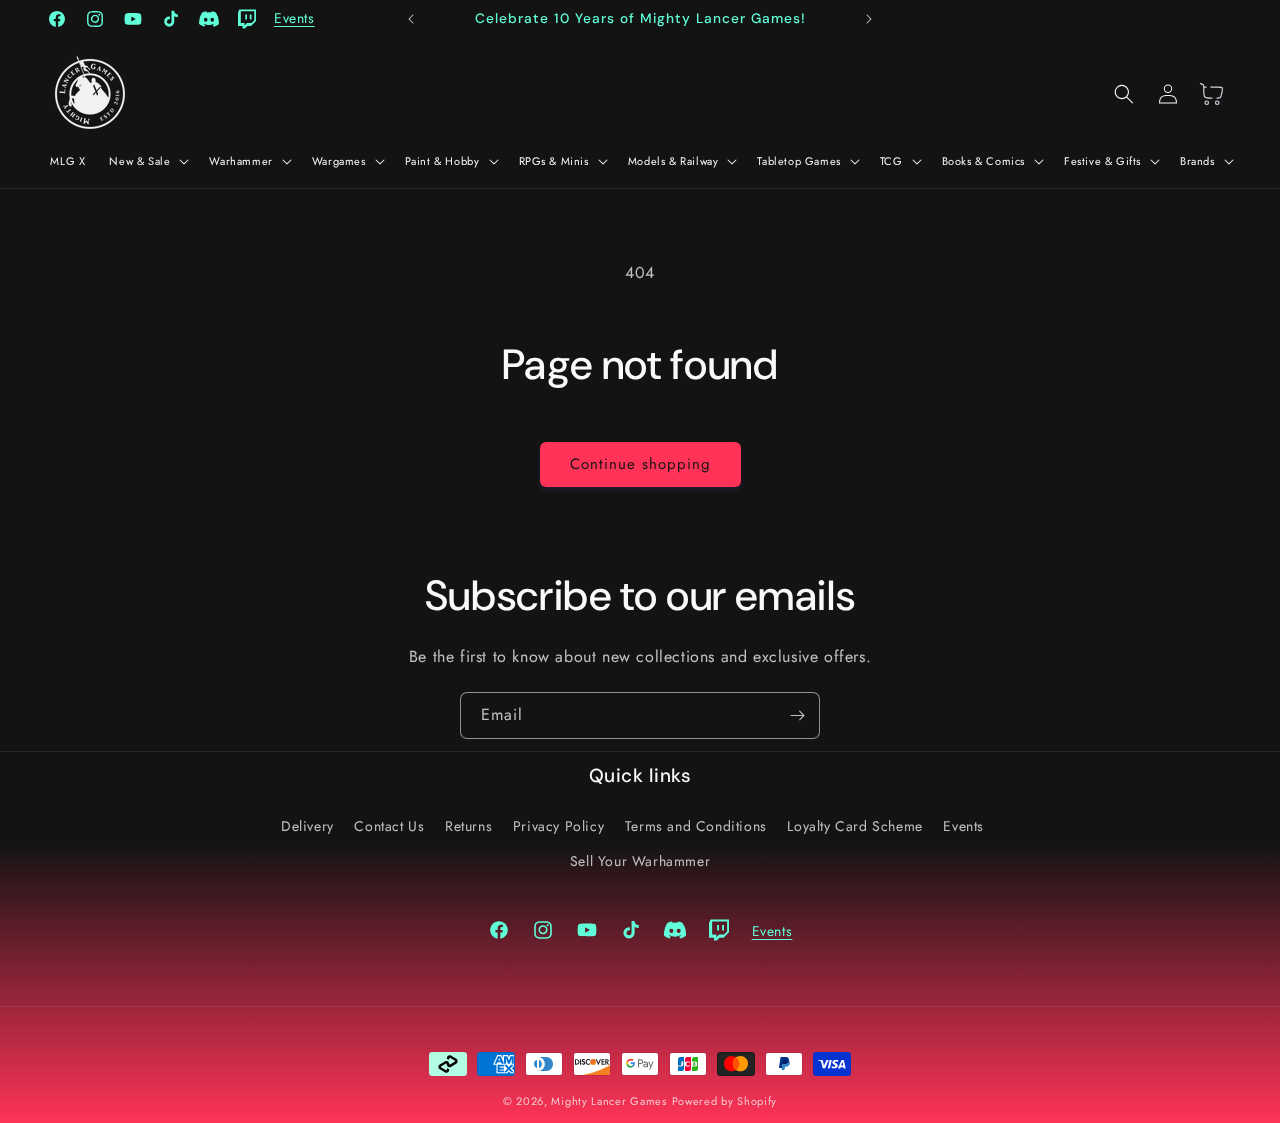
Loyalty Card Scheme (854, 825)
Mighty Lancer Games (608, 1101)
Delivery (307, 825)
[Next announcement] (869, 19)
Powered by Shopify (725, 1101)
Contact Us (389, 825)
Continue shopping (640, 464)
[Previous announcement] (411, 19)
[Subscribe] (797, 715)
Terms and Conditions (696, 825)
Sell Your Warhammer (640, 860)
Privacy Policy (558, 825)
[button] (147, 161)
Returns (468, 825)
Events (963, 825)
